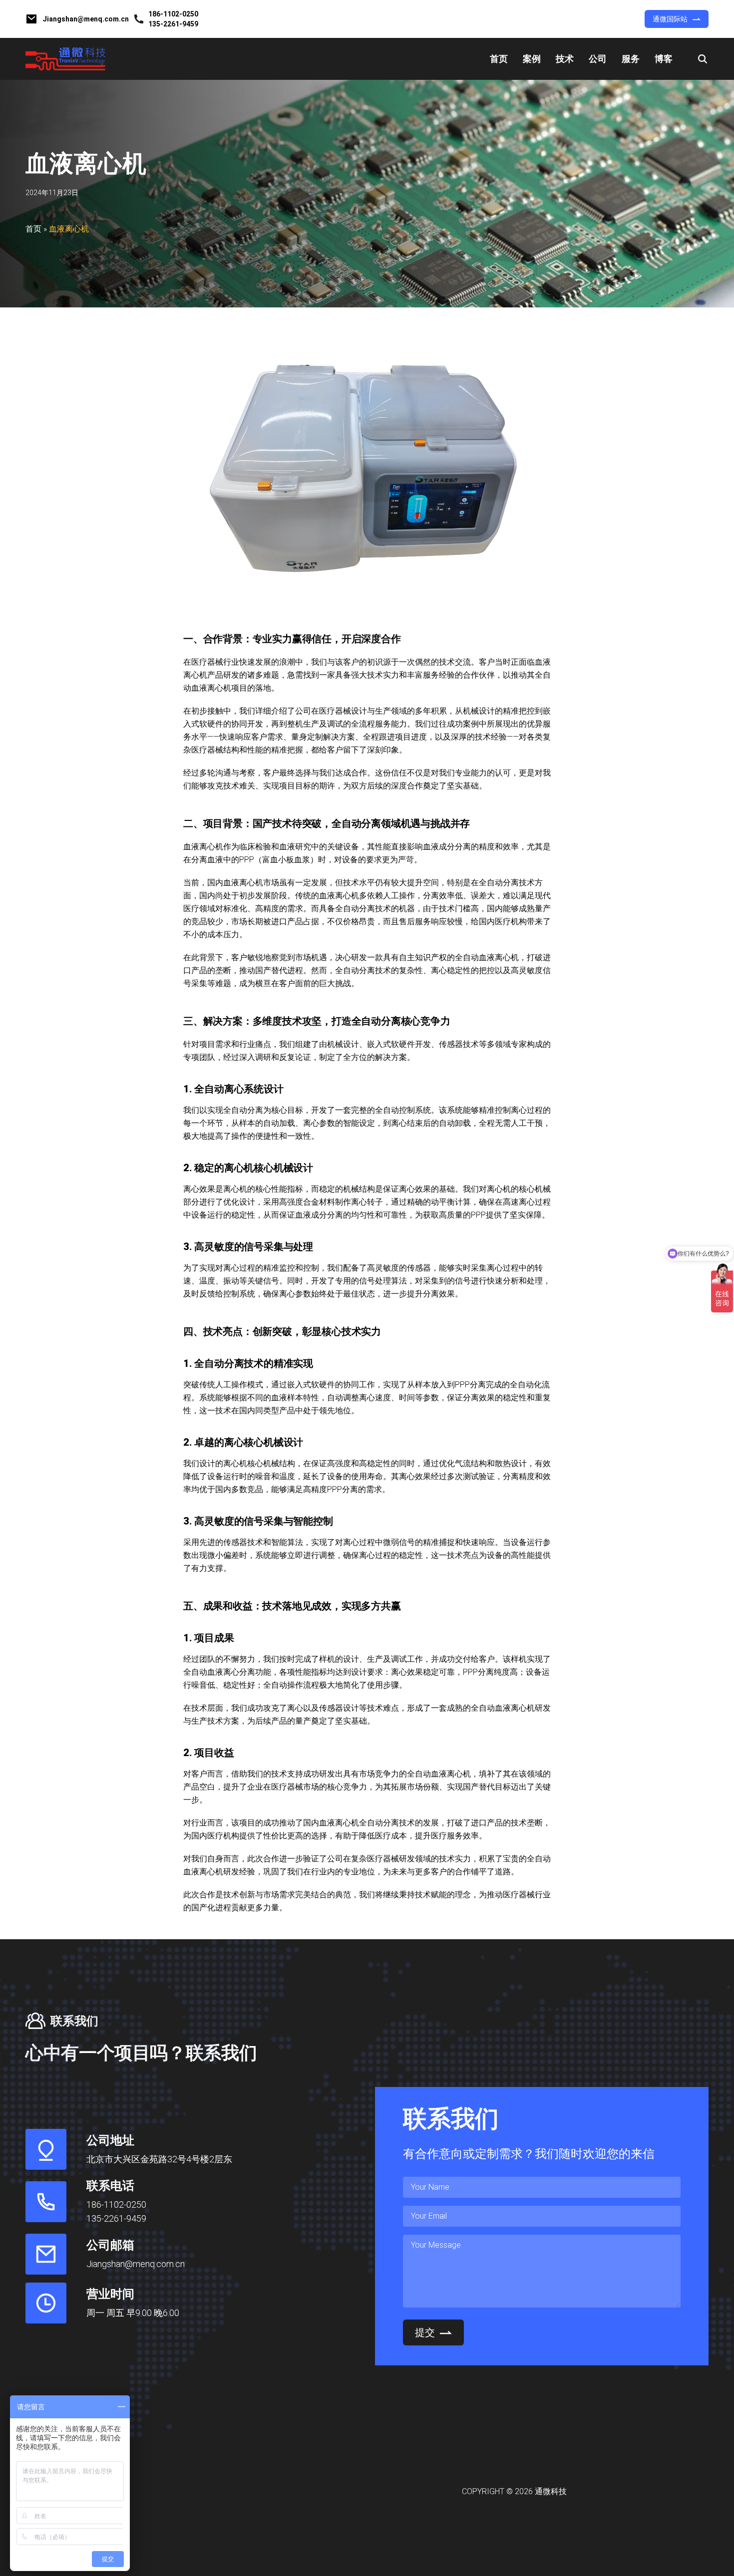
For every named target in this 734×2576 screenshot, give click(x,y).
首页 (499, 59)
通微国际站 (670, 19)
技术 (565, 59)
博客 (664, 59)
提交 (425, 2332)
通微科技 (551, 2491)
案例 (532, 59)
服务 (631, 59)
